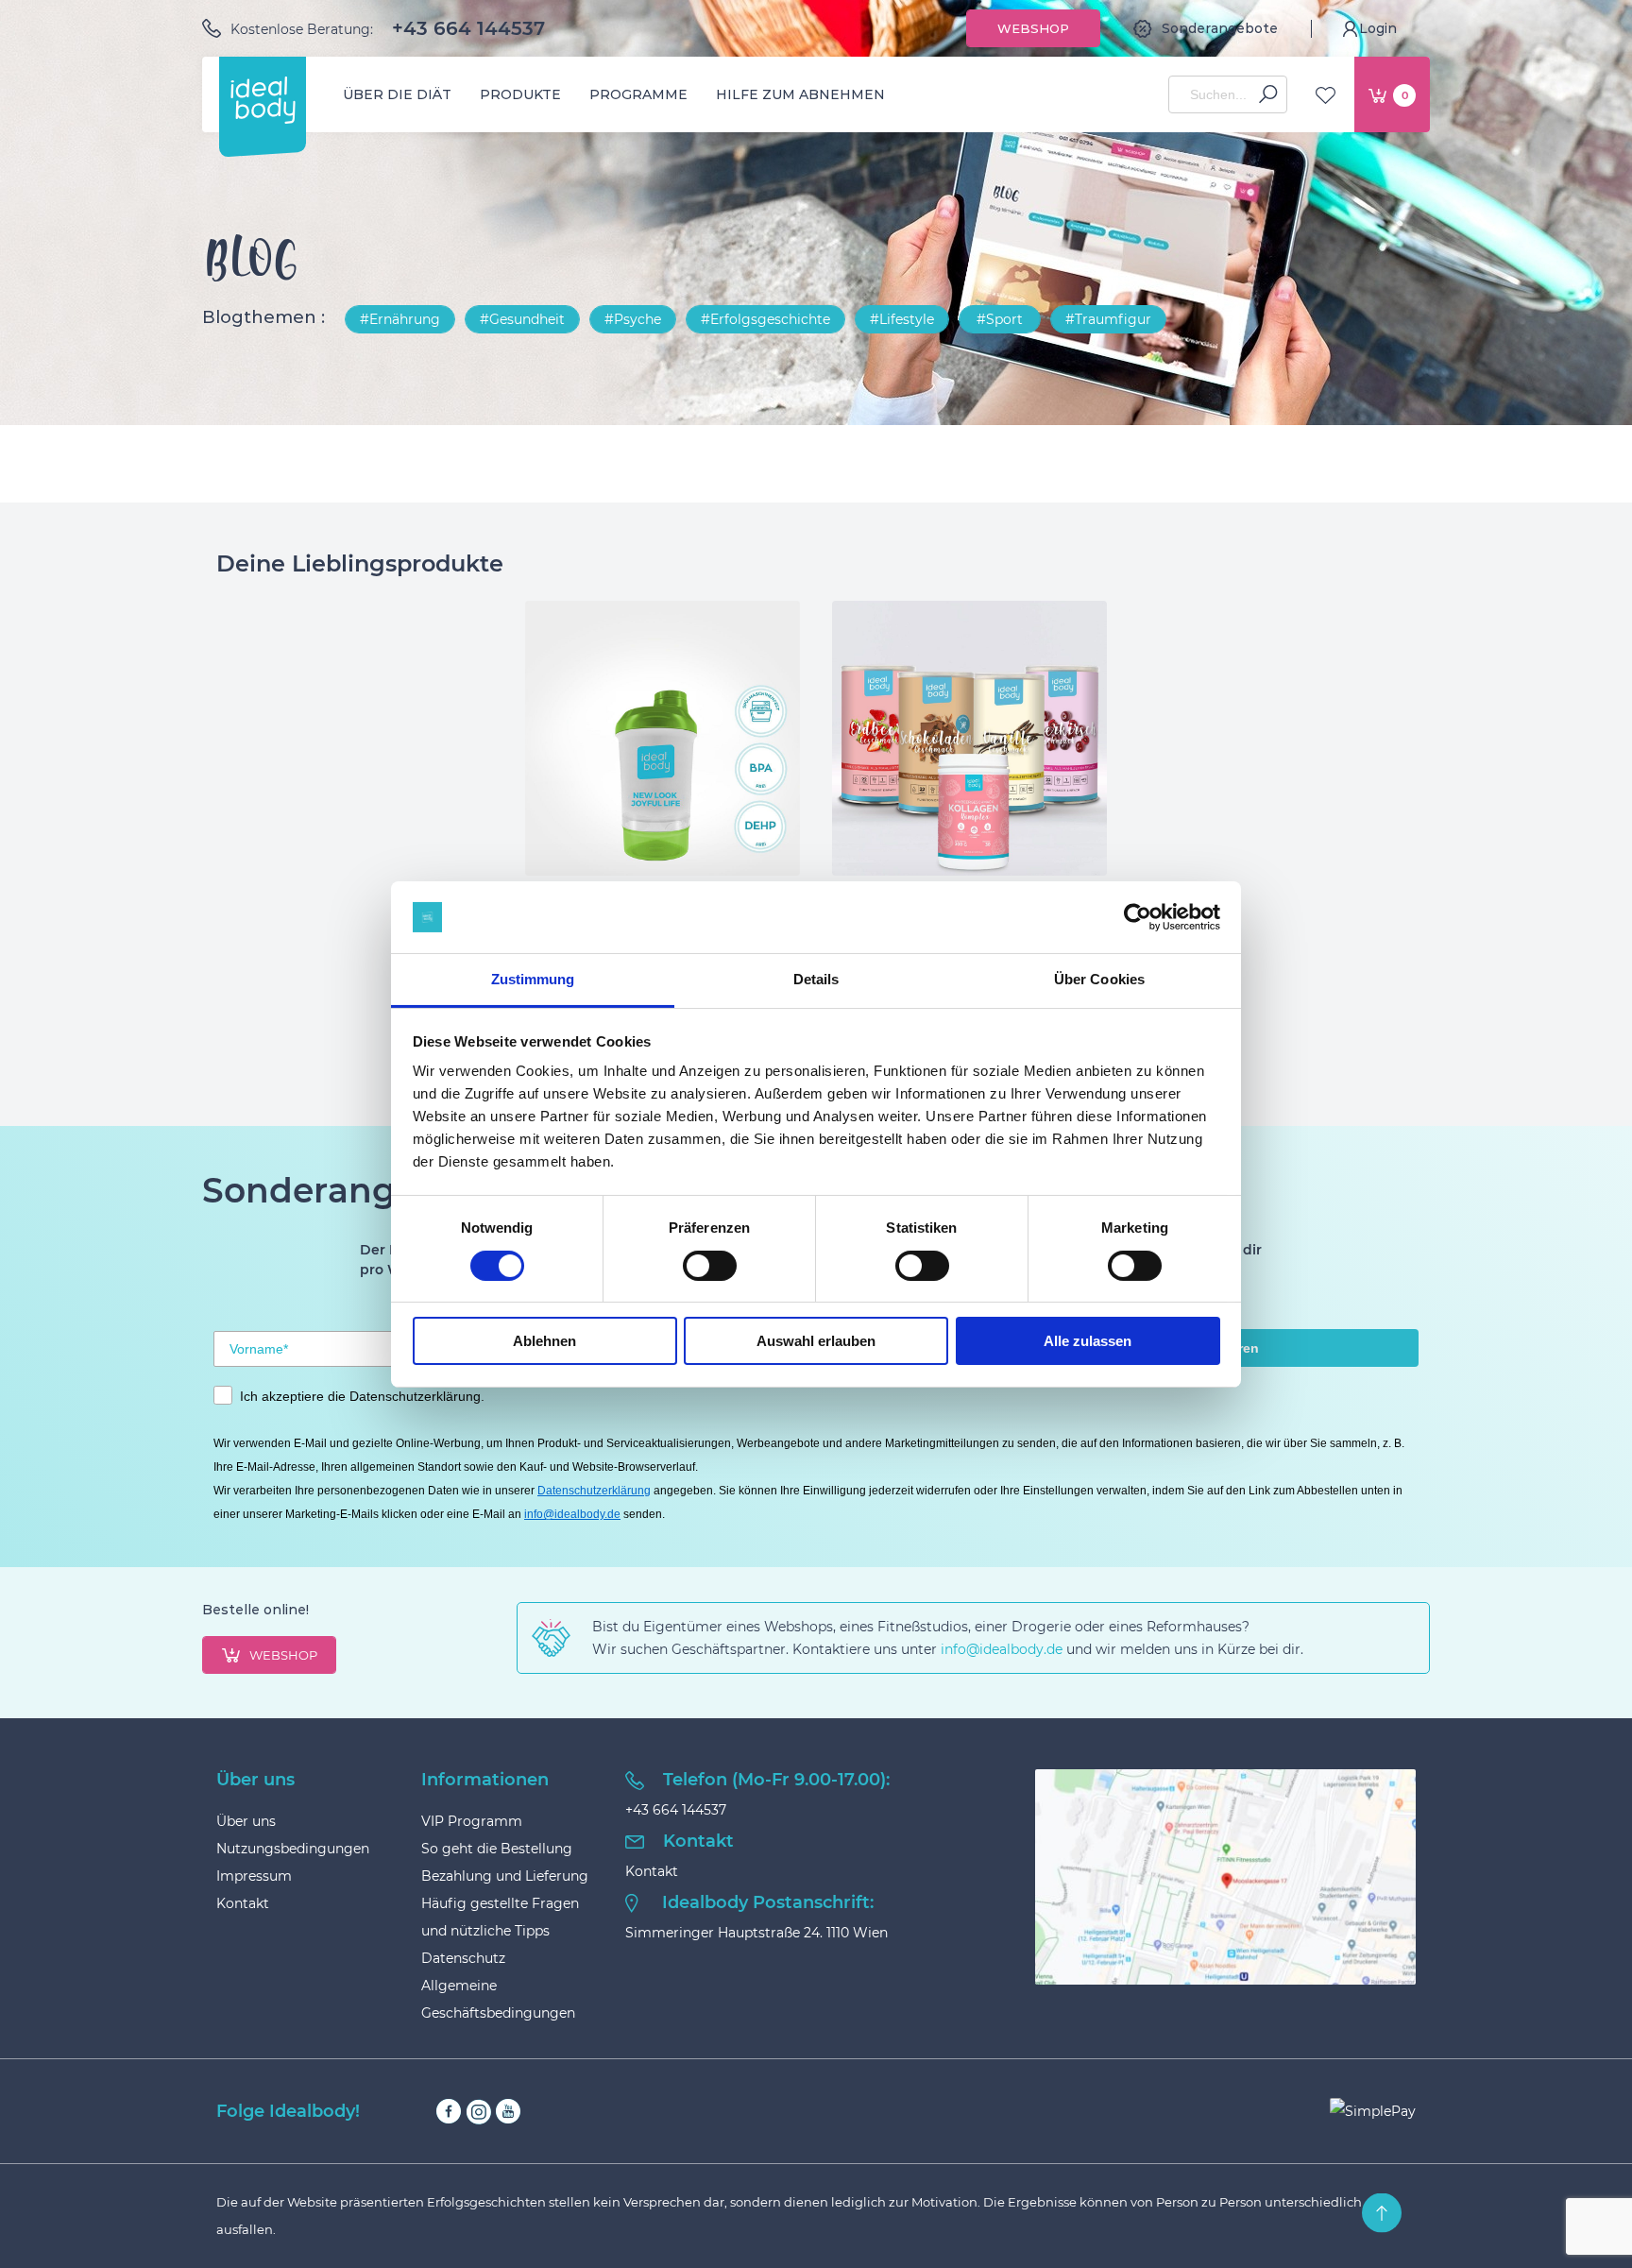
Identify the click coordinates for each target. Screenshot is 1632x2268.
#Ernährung (400, 319)
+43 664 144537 (468, 28)
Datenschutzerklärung (594, 1491)
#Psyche (633, 319)
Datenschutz (463, 1958)
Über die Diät (397, 94)
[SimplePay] (1373, 2111)
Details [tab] (816, 979)
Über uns (246, 1821)
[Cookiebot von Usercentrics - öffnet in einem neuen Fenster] (1138, 917)
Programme (638, 94)
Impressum (254, 1876)
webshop (283, 1655)
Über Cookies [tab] (1099, 979)
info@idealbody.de (572, 1514)
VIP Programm (472, 1821)
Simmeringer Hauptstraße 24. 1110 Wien (756, 1933)
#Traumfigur (1108, 319)
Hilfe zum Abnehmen (800, 94)
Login (1378, 28)
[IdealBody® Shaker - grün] (663, 738)
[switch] (710, 1266)
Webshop (1033, 28)
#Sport (1000, 319)
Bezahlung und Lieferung (505, 1876)
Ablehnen (544, 1341)
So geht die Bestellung (497, 1849)
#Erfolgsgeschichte (765, 319)
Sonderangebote (1220, 28)
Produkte (520, 94)
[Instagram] (478, 2112)
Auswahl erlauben (816, 1341)
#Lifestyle (902, 319)
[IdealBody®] (263, 100)
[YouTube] (508, 2112)
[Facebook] (449, 2112)
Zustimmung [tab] (533, 979)
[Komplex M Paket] (969, 738)
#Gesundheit (522, 319)
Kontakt (243, 1903)
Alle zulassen (1088, 1341)
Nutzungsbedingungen (293, 1849)
